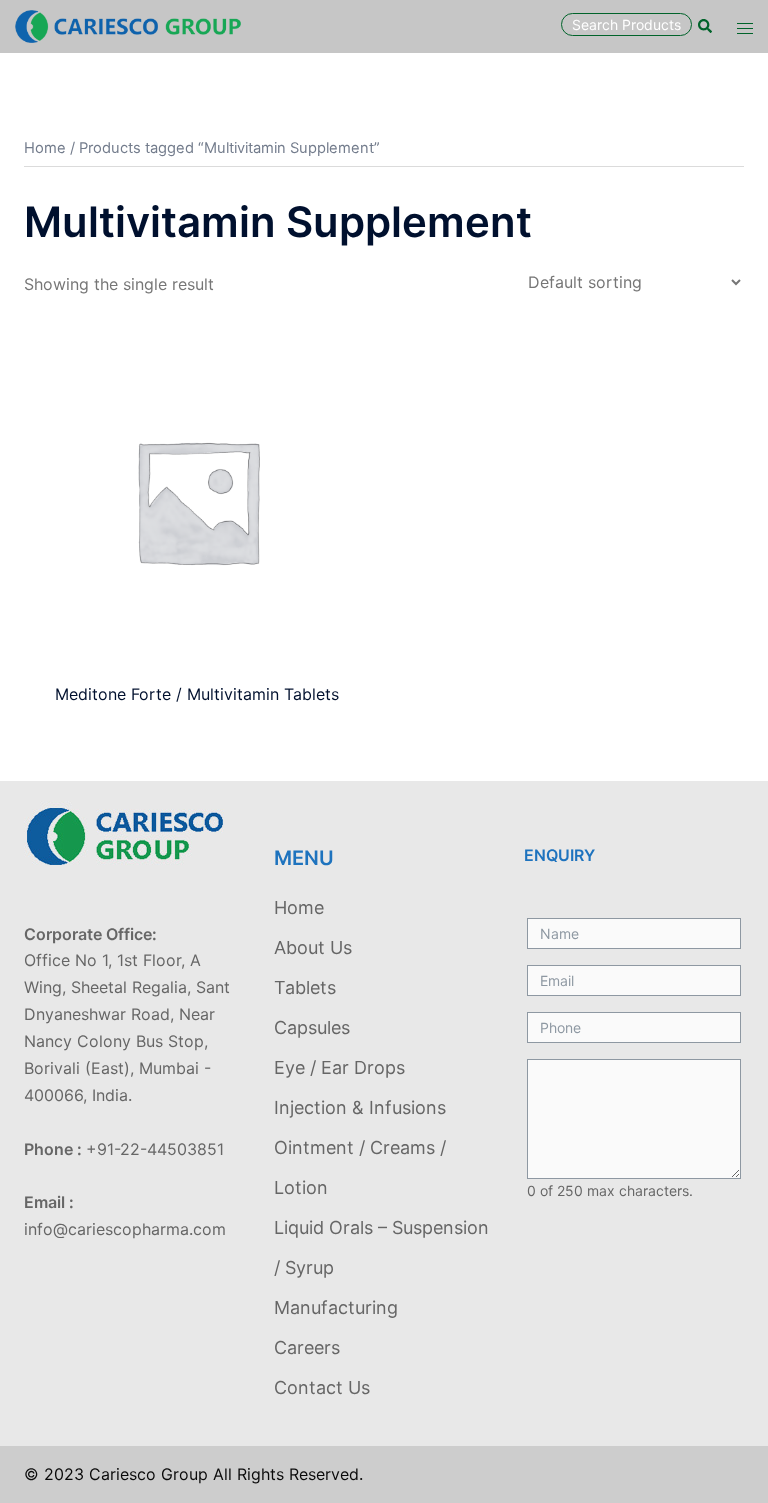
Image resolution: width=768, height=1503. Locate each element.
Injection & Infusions (360, 1107)
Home (45, 148)
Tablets (305, 987)
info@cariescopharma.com (125, 1229)
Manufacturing (336, 1307)
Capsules (312, 1027)
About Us (313, 947)
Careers (307, 1347)
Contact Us (322, 1387)
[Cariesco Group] (128, 25)
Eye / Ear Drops (339, 1067)
